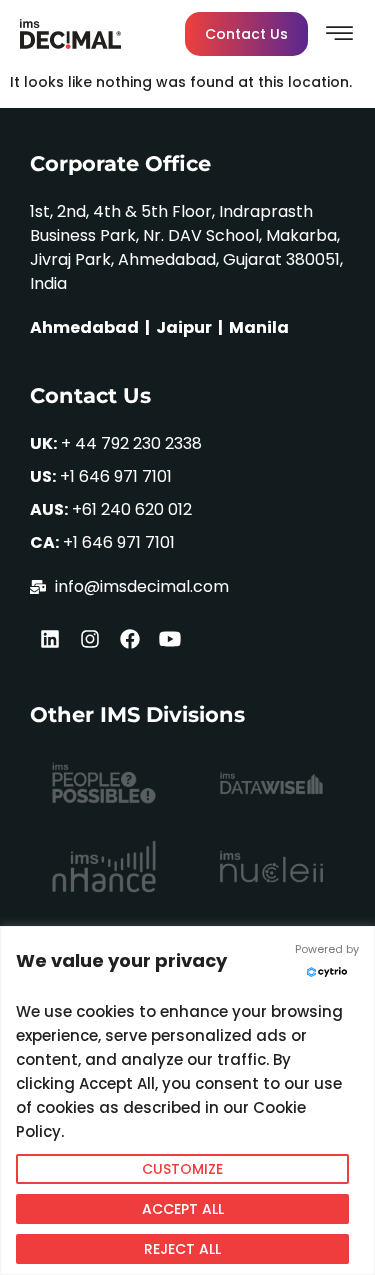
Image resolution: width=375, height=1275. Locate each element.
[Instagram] (90, 639)
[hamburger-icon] (340, 36)
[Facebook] (130, 639)
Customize (182, 1169)
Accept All (183, 1209)
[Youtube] (170, 639)
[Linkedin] (50, 639)
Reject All (182, 1249)
